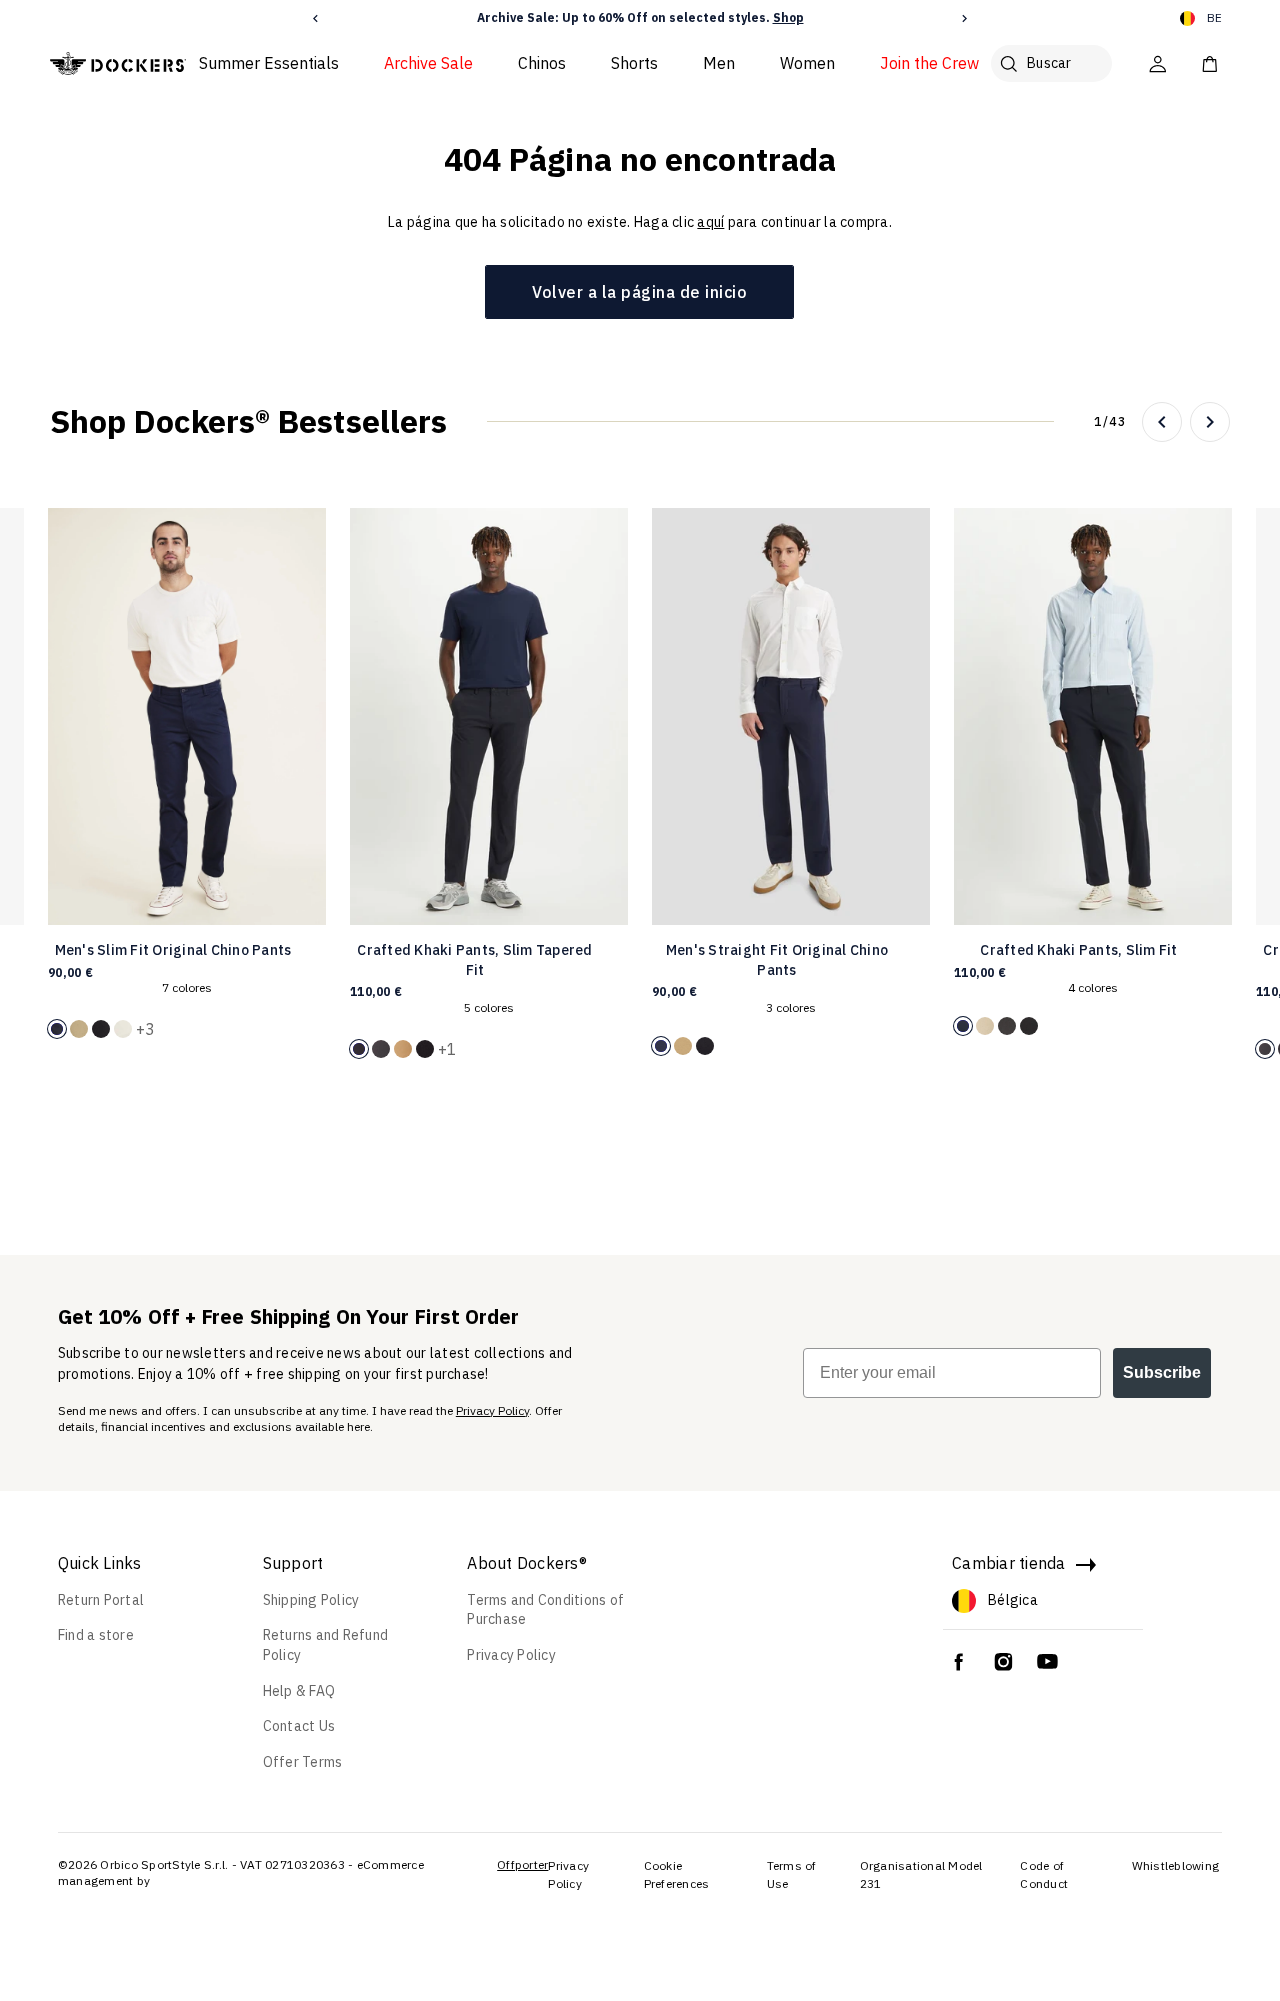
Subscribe (1162, 1372)
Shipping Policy (311, 1600)
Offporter (522, 1864)
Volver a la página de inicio (639, 292)
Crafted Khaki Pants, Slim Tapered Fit (474, 960)
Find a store (96, 1635)
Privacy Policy (492, 1410)
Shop (788, 17)
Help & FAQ (299, 1691)
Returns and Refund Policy (326, 1645)
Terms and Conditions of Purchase (545, 1610)
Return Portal (101, 1600)
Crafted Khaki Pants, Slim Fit (1078, 950)
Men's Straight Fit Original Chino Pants (777, 960)
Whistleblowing (1176, 1865)
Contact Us (299, 1726)
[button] (315, 18)
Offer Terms (303, 1762)
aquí (710, 222)
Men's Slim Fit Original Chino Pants (173, 950)
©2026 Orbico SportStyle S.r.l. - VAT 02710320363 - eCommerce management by (241, 1872)
